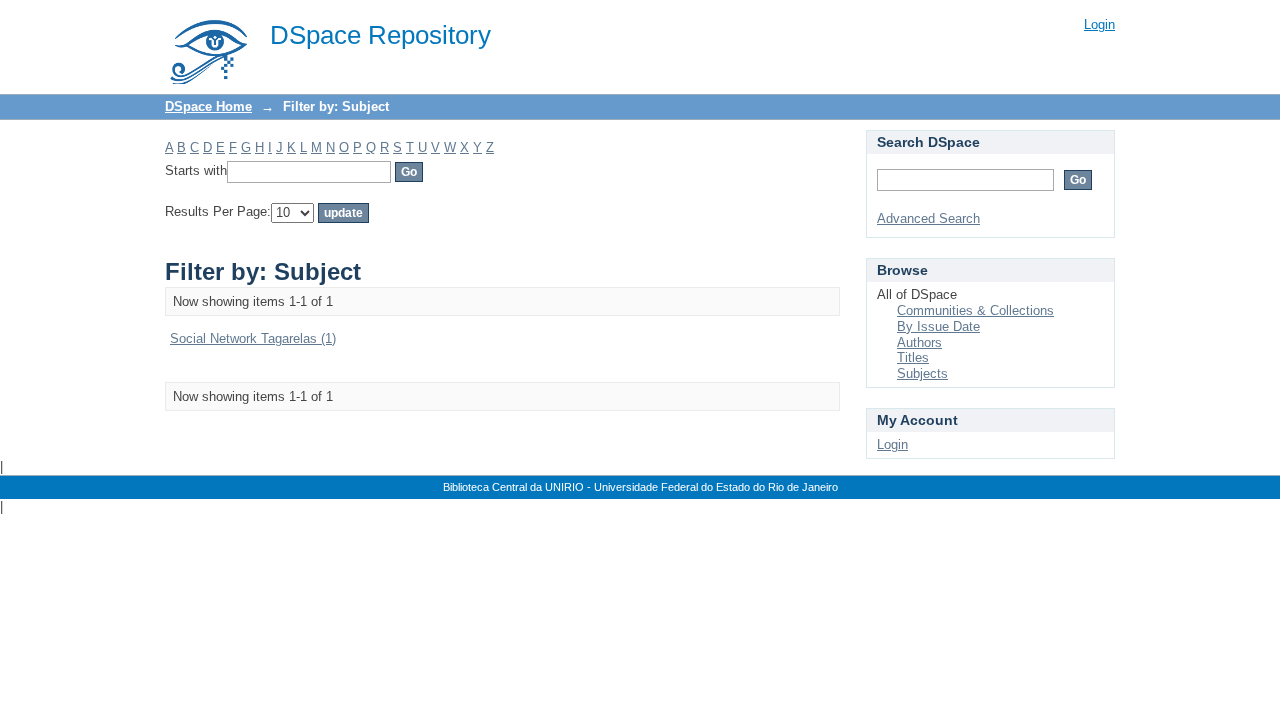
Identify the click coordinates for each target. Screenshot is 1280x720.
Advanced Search (928, 218)
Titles (913, 357)
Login (1099, 24)
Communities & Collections (975, 310)
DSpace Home (208, 106)
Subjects (922, 373)
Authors (919, 342)
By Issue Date (938, 326)
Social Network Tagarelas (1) (253, 338)
